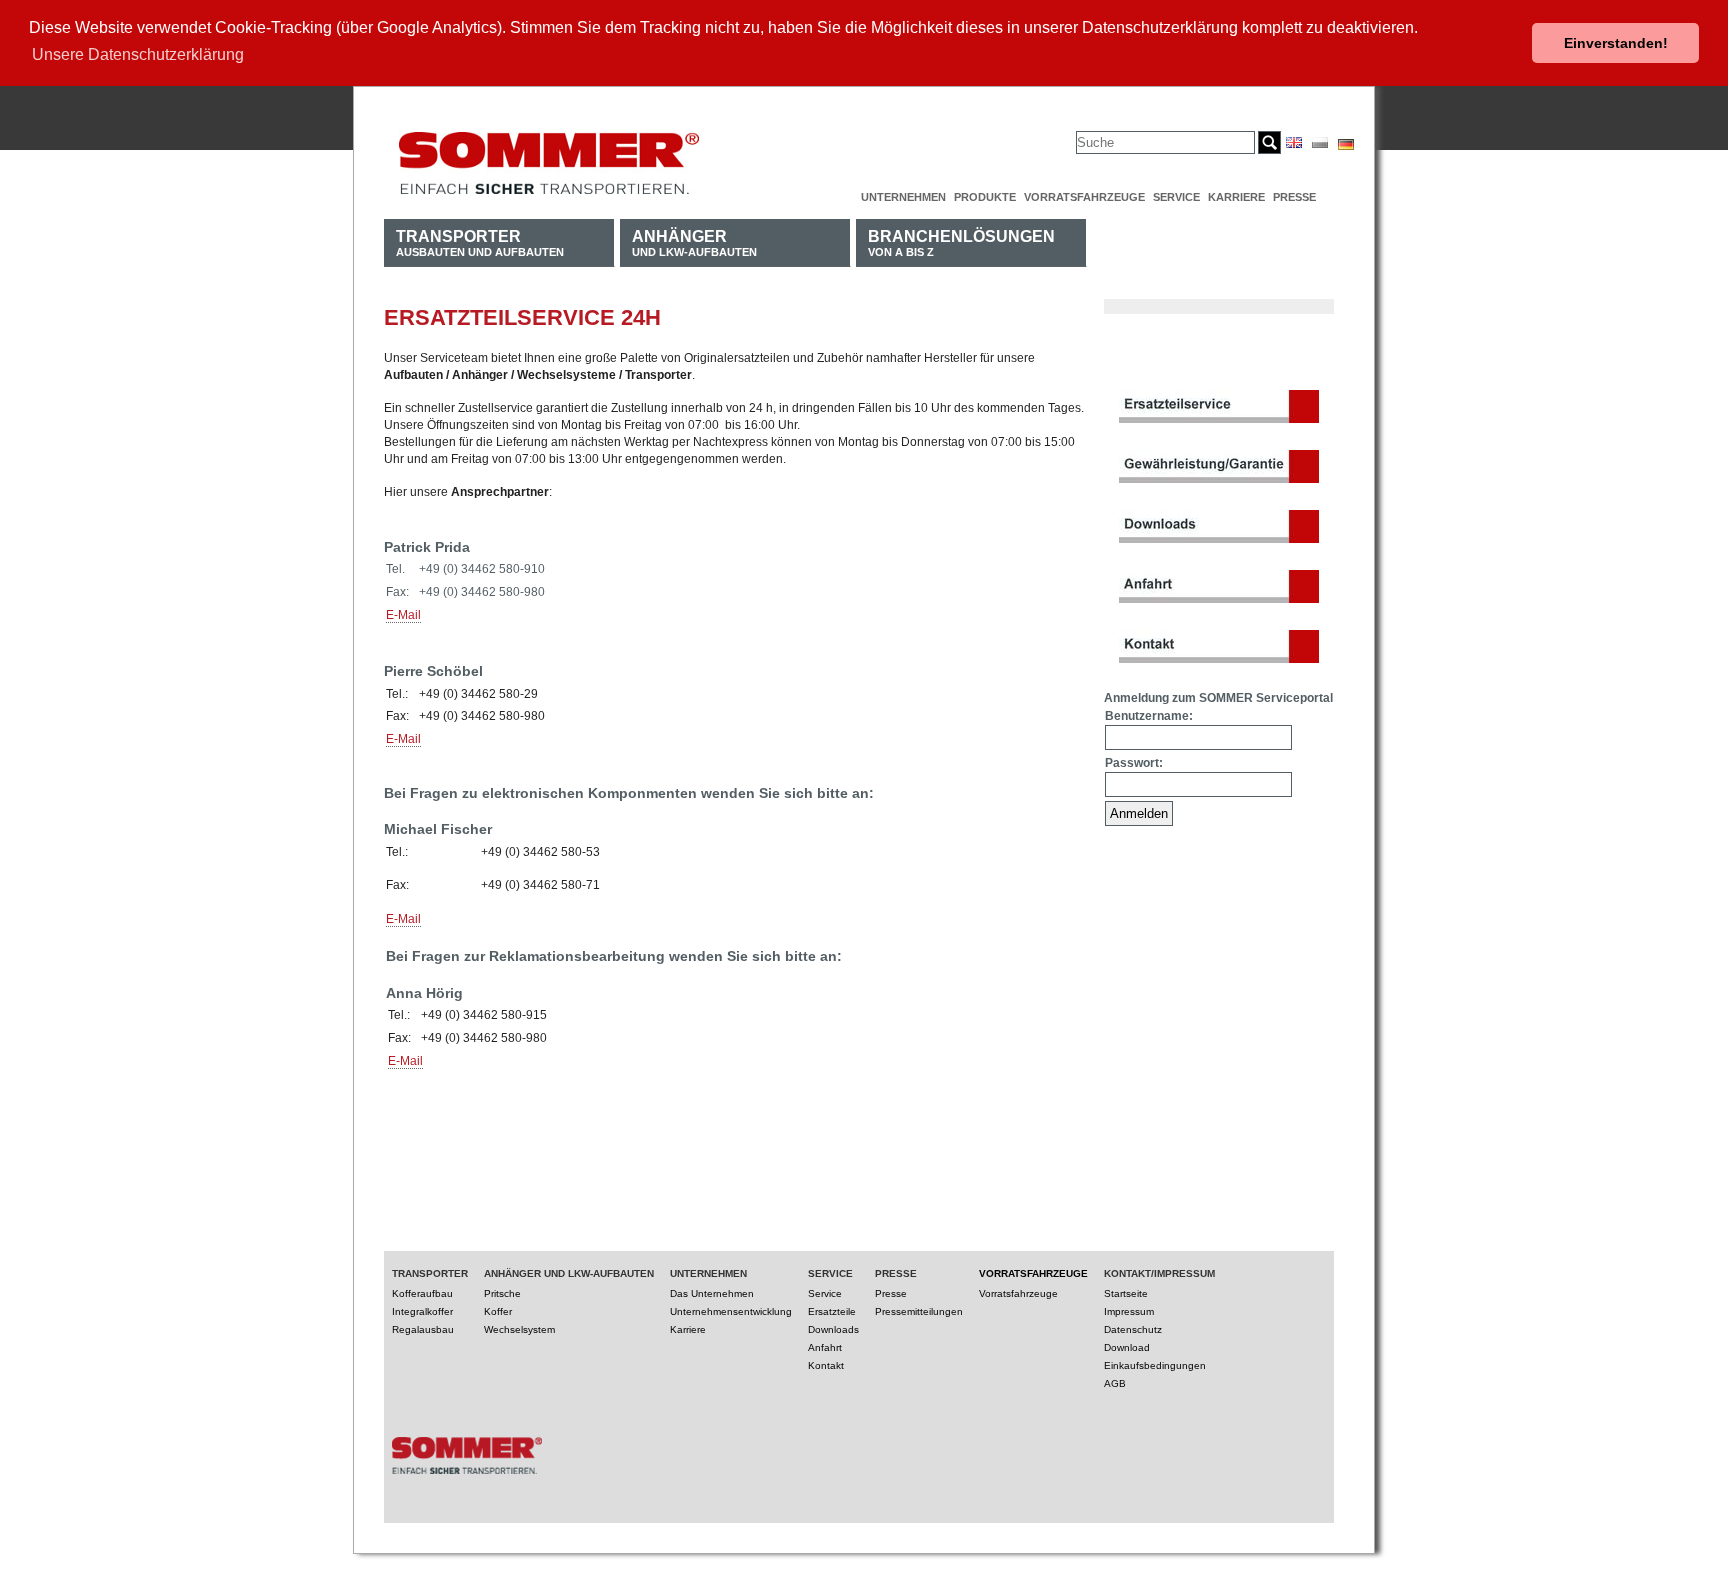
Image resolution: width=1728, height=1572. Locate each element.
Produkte (985, 197)
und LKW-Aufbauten (694, 242)
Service (1176, 197)
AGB (1115, 1383)
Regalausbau (423, 1329)
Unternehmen (903, 197)
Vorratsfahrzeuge (1084, 197)
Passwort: (1134, 763)
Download (1127, 1347)
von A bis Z (961, 242)
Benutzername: (1149, 716)
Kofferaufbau (422, 1293)
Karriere (1236, 197)
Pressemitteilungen (919, 1311)
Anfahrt (825, 1347)
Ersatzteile (832, 1311)
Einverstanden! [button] (1616, 43)
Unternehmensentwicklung (731, 1311)
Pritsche (502, 1293)
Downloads (833, 1329)
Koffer (498, 1311)
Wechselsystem (519, 1329)
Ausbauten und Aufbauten (480, 242)
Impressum (1129, 1311)
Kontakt (826, 1365)
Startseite (1126, 1293)
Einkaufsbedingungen (1155, 1365)
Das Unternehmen (712, 1293)
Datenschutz (1133, 1329)
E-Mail (403, 615)
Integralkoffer (422, 1311)
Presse (1294, 197)
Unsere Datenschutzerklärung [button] (138, 54)
